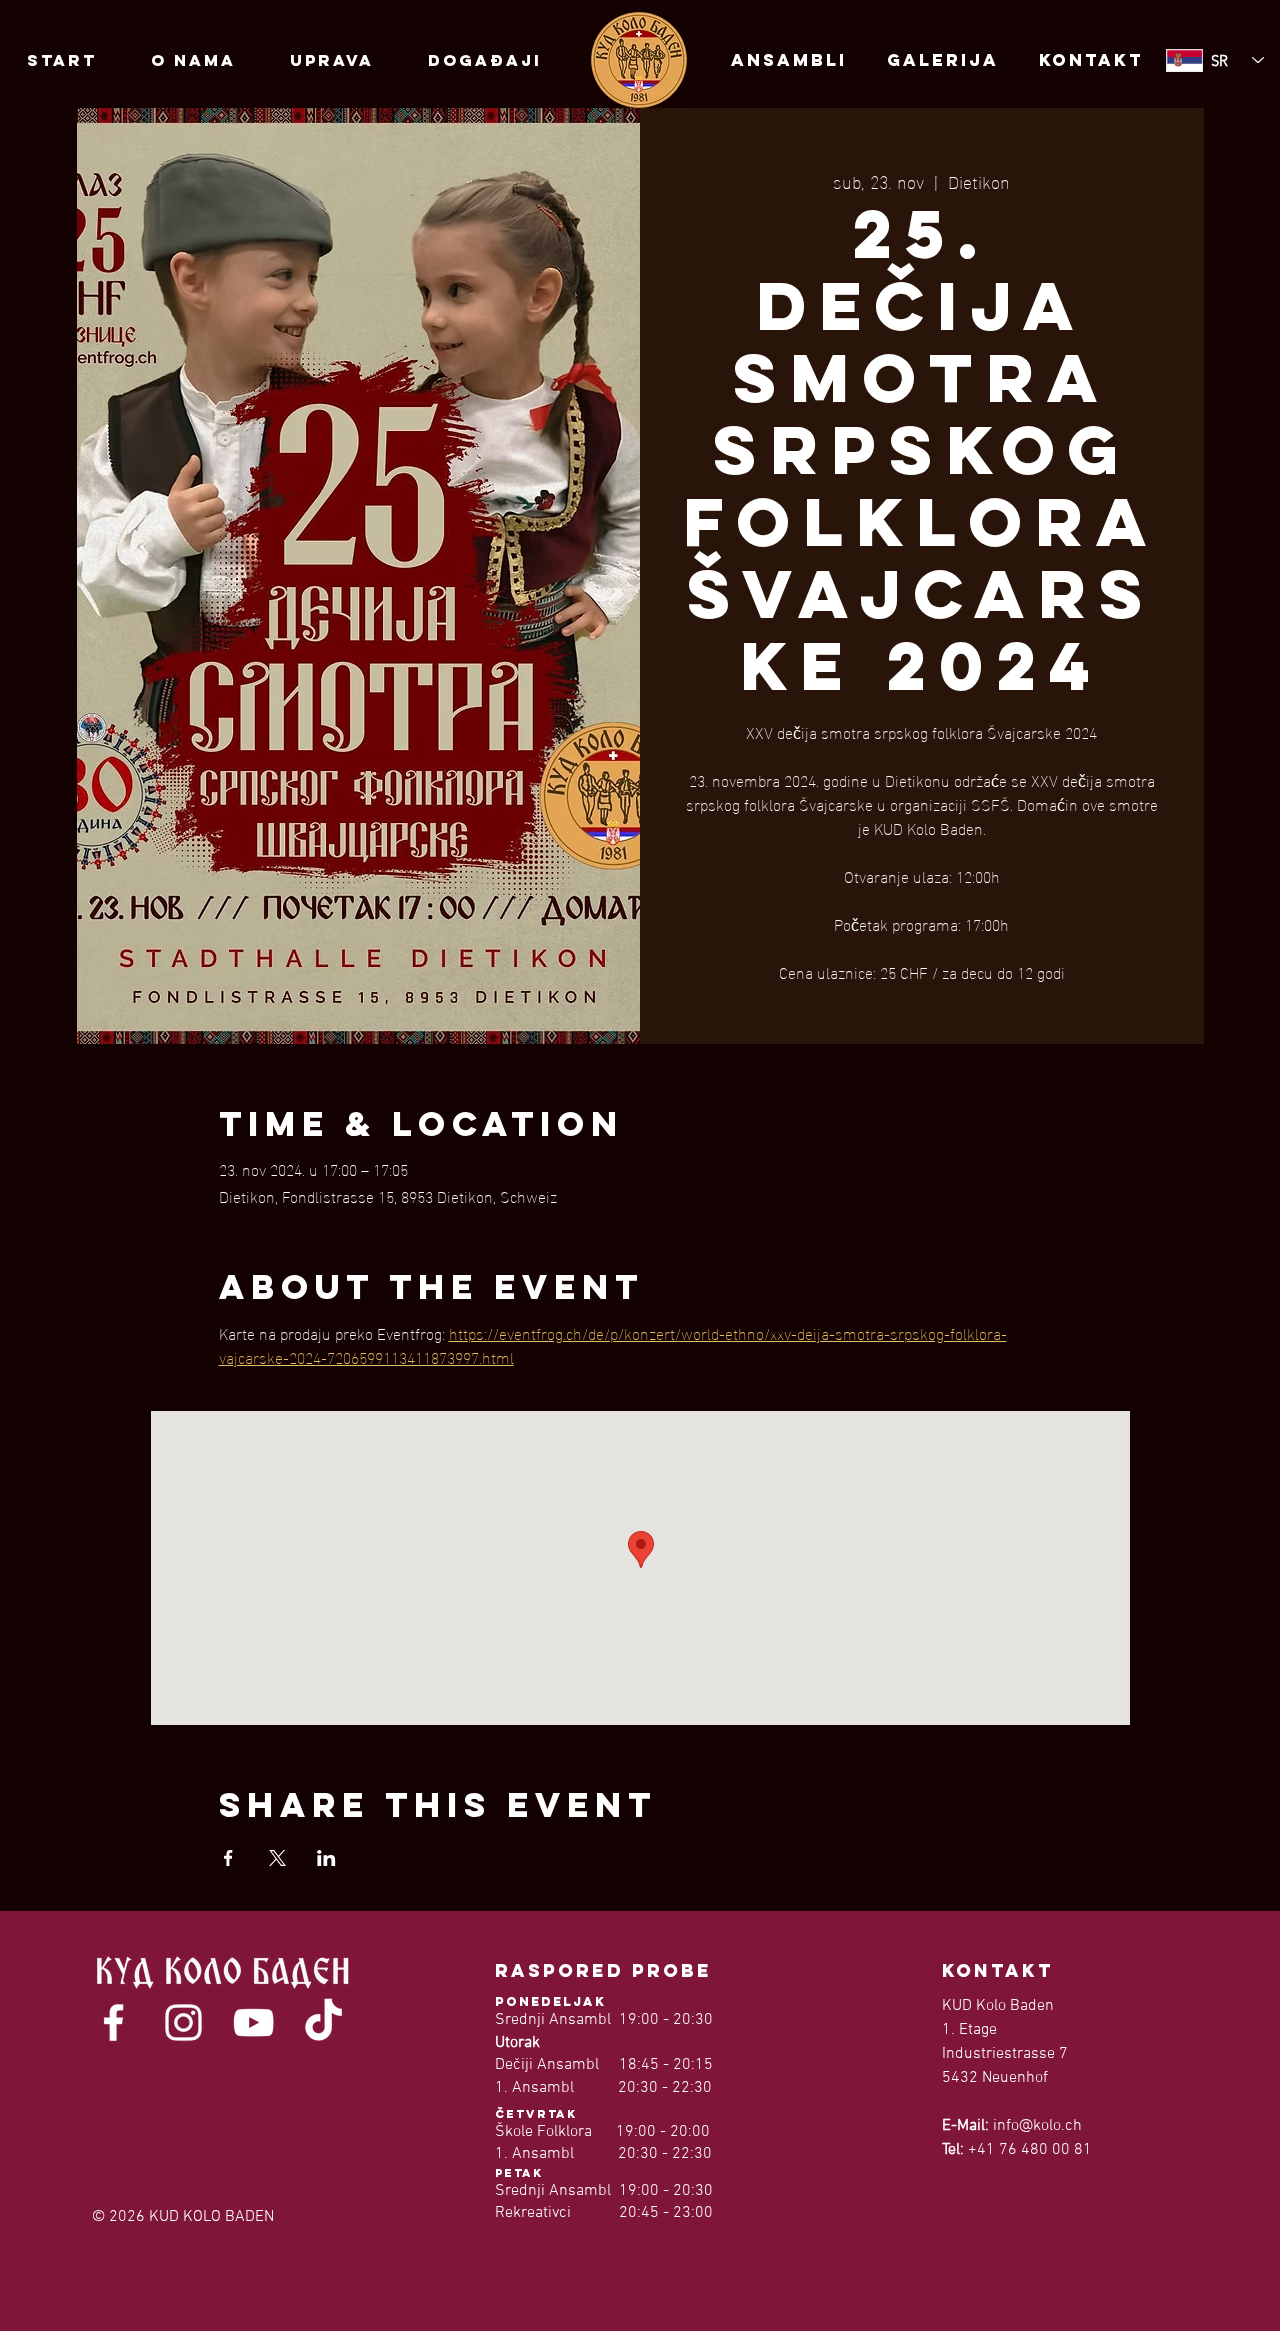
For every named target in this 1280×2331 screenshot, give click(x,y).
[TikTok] (323, 2022)
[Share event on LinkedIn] (326, 1858)
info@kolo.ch (1037, 2126)
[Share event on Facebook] (228, 1858)
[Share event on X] (277, 1858)
